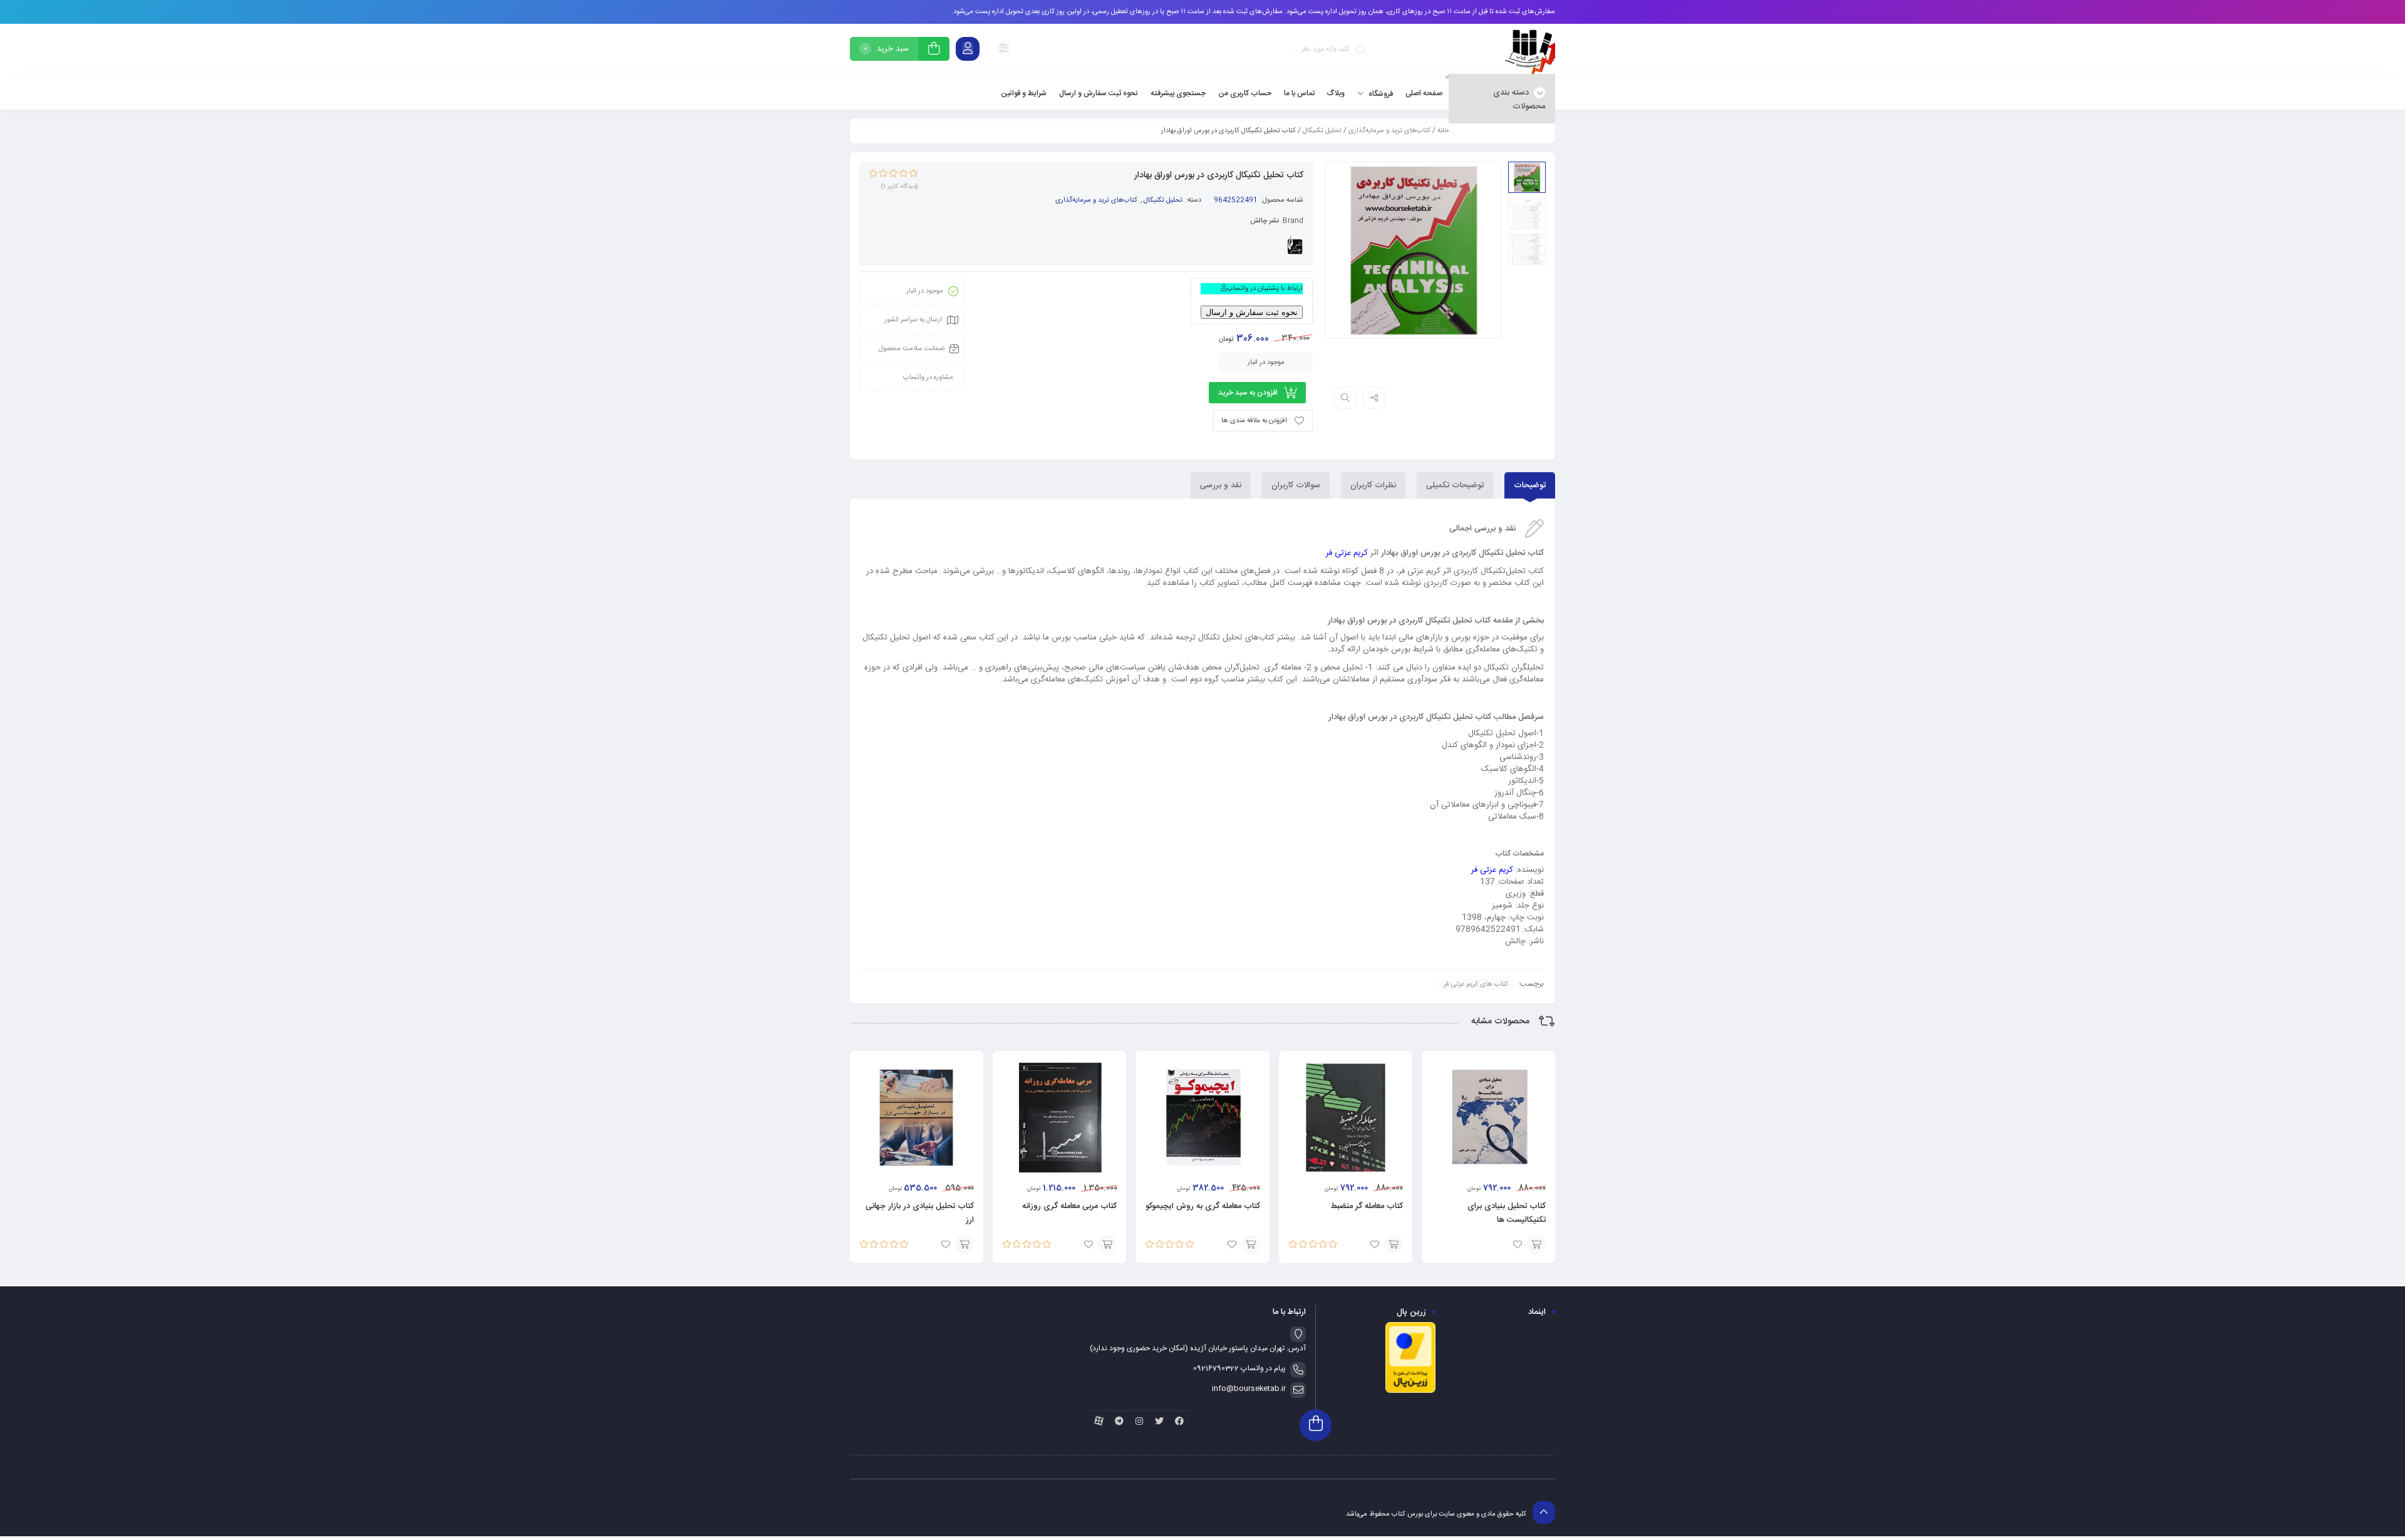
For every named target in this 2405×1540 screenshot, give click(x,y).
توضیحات (1530, 485)
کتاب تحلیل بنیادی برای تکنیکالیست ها (1507, 1213)
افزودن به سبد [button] (1536, 1244)
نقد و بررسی (1221, 485)
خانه (1443, 131)
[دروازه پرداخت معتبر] (1410, 1392)
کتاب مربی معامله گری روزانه (1069, 1206)
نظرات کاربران (1373, 485)
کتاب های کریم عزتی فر (1476, 984)
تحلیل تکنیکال (1322, 131)
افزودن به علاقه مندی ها (1254, 421)
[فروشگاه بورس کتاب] (1530, 51)
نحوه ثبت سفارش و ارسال (1252, 312)
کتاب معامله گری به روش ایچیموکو (1203, 1206)
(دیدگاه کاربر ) (899, 187)
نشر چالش (1265, 221)
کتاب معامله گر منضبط (1367, 1206)
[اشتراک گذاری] (1374, 398)
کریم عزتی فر (1347, 553)
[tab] (1530, 485)
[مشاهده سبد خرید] (934, 50)
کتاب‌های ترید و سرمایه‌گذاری (1389, 131)
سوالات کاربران (1296, 485)
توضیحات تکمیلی (1455, 485)
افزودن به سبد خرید (1248, 393)
